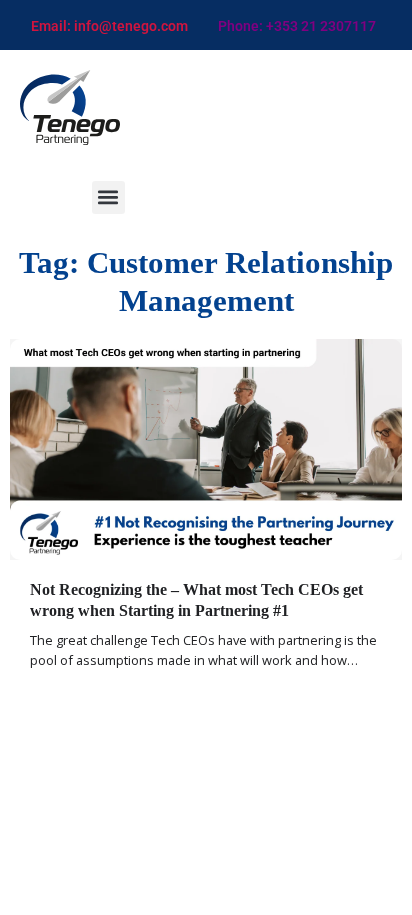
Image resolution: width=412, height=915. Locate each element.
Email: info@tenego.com (109, 26)
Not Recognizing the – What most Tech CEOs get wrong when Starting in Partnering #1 (196, 600)
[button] (108, 197)
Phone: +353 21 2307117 (297, 26)
